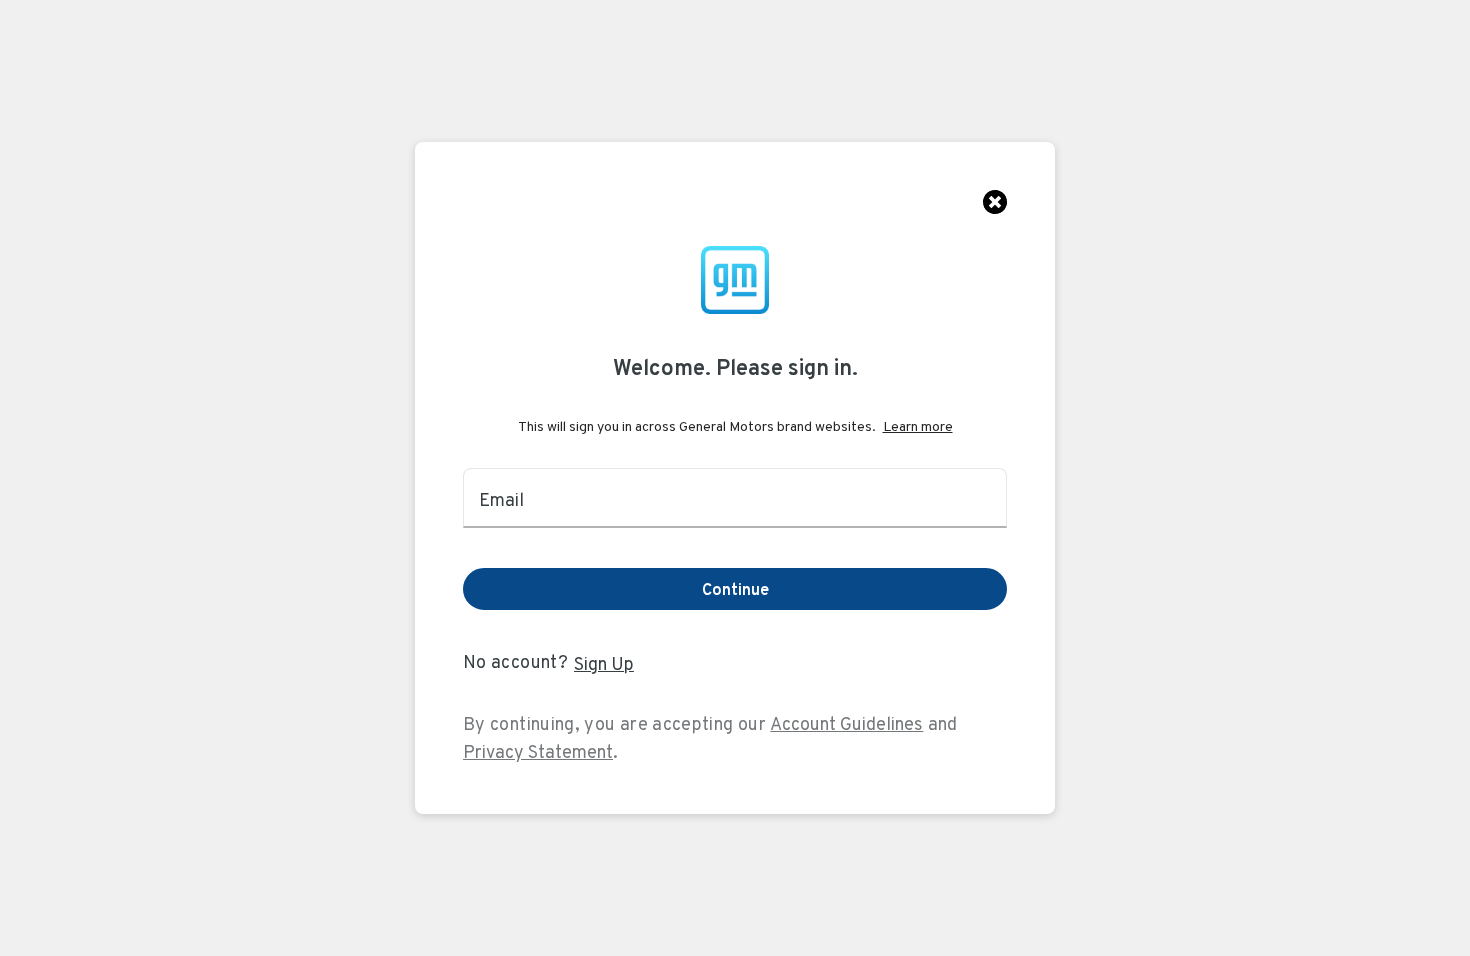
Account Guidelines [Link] (846, 723)
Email (501, 499)
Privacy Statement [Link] (538, 751)
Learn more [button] (918, 426)
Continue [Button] (735, 589)
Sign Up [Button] (604, 663)
